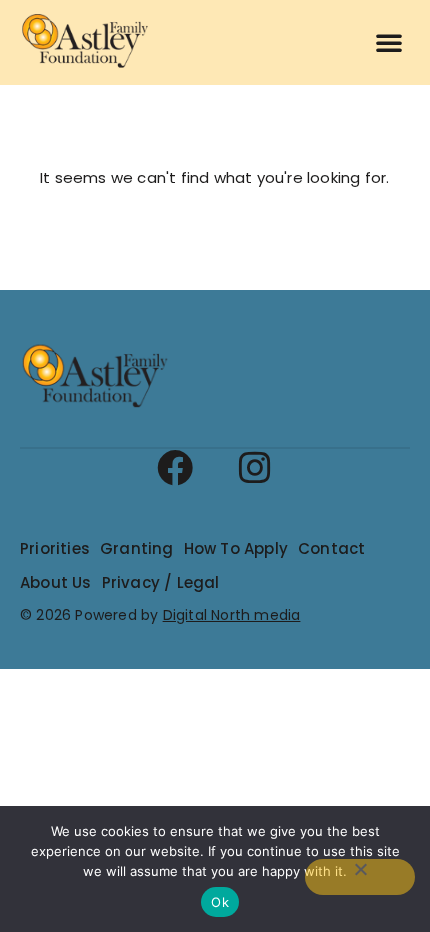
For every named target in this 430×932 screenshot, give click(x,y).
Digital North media (232, 615)
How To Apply (236, 548)
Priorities (55, 548)
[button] (389, 42)
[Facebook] (175, 468)
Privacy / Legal (161, 582)
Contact (331, 548)
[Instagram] (255, 468)
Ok (220, 902)
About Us (56, 582)
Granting (137, 548)
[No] (360, 877)
